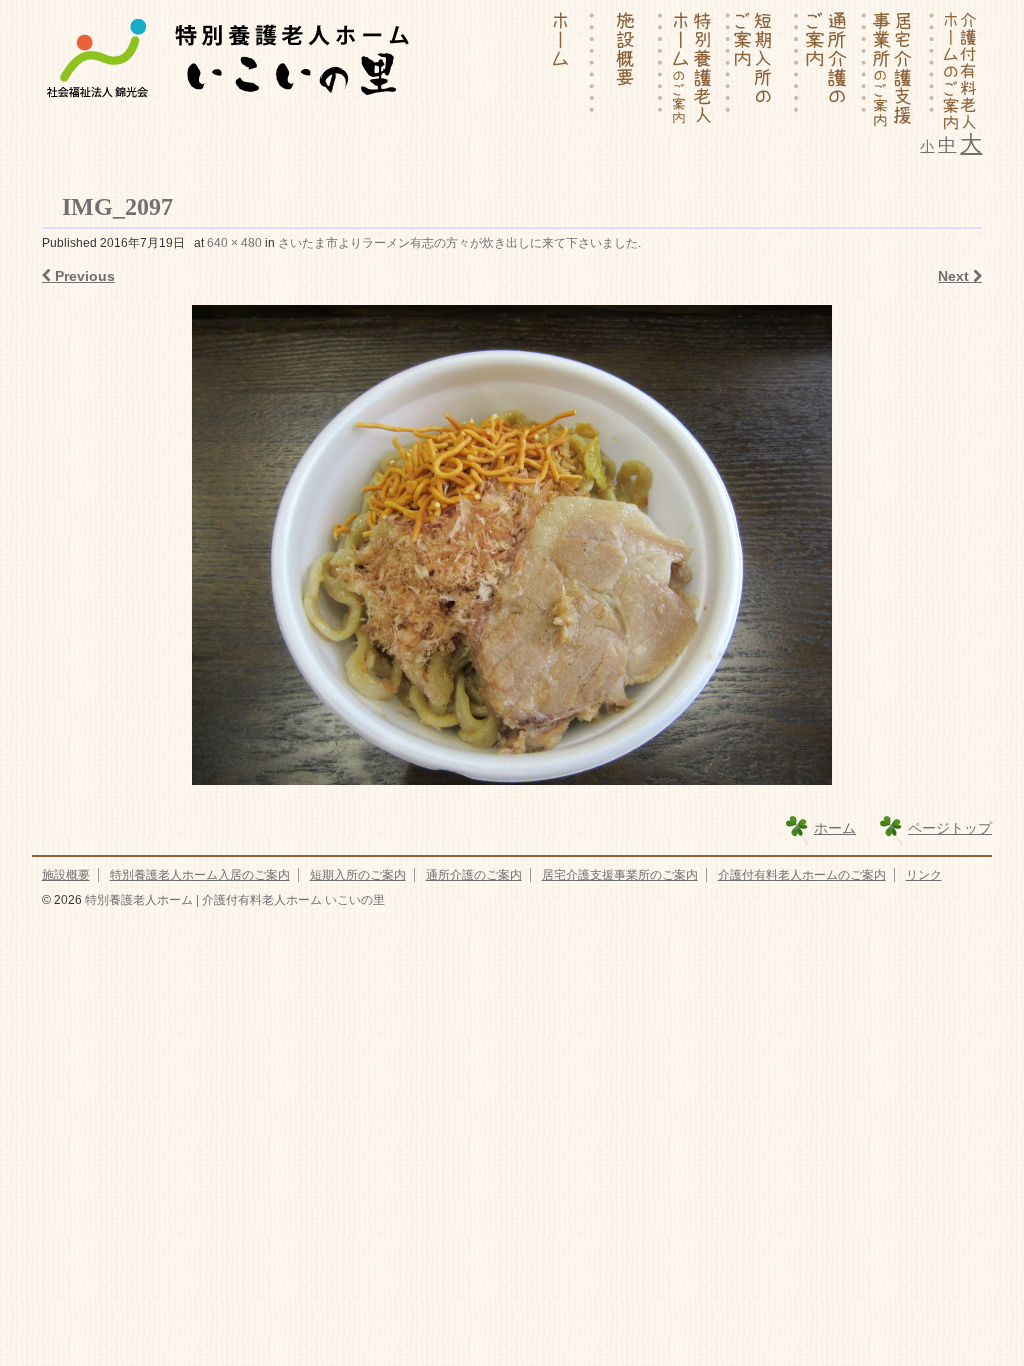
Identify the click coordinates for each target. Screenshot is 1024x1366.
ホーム (835, 828)
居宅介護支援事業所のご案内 (620, 875)
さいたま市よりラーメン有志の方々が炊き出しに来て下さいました (458, 243)
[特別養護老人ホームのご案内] (697, 70)
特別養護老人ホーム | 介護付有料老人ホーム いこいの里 (233, 900)
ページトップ (950, 828)
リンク (924, 875)
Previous (83, 276)
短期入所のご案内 (358, 875)
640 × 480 (234, 243)
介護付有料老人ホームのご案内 (802, 875)
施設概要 (66, 875)
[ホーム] (561, 70)
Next (955, 276)
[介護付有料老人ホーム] (958, 70)
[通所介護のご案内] (833, 70)
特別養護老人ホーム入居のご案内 (200, 875)
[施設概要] (629, 70)
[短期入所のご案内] (765, 70)
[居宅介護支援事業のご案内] (901, 70)
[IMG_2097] (512, 545)
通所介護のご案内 (474, 875)
